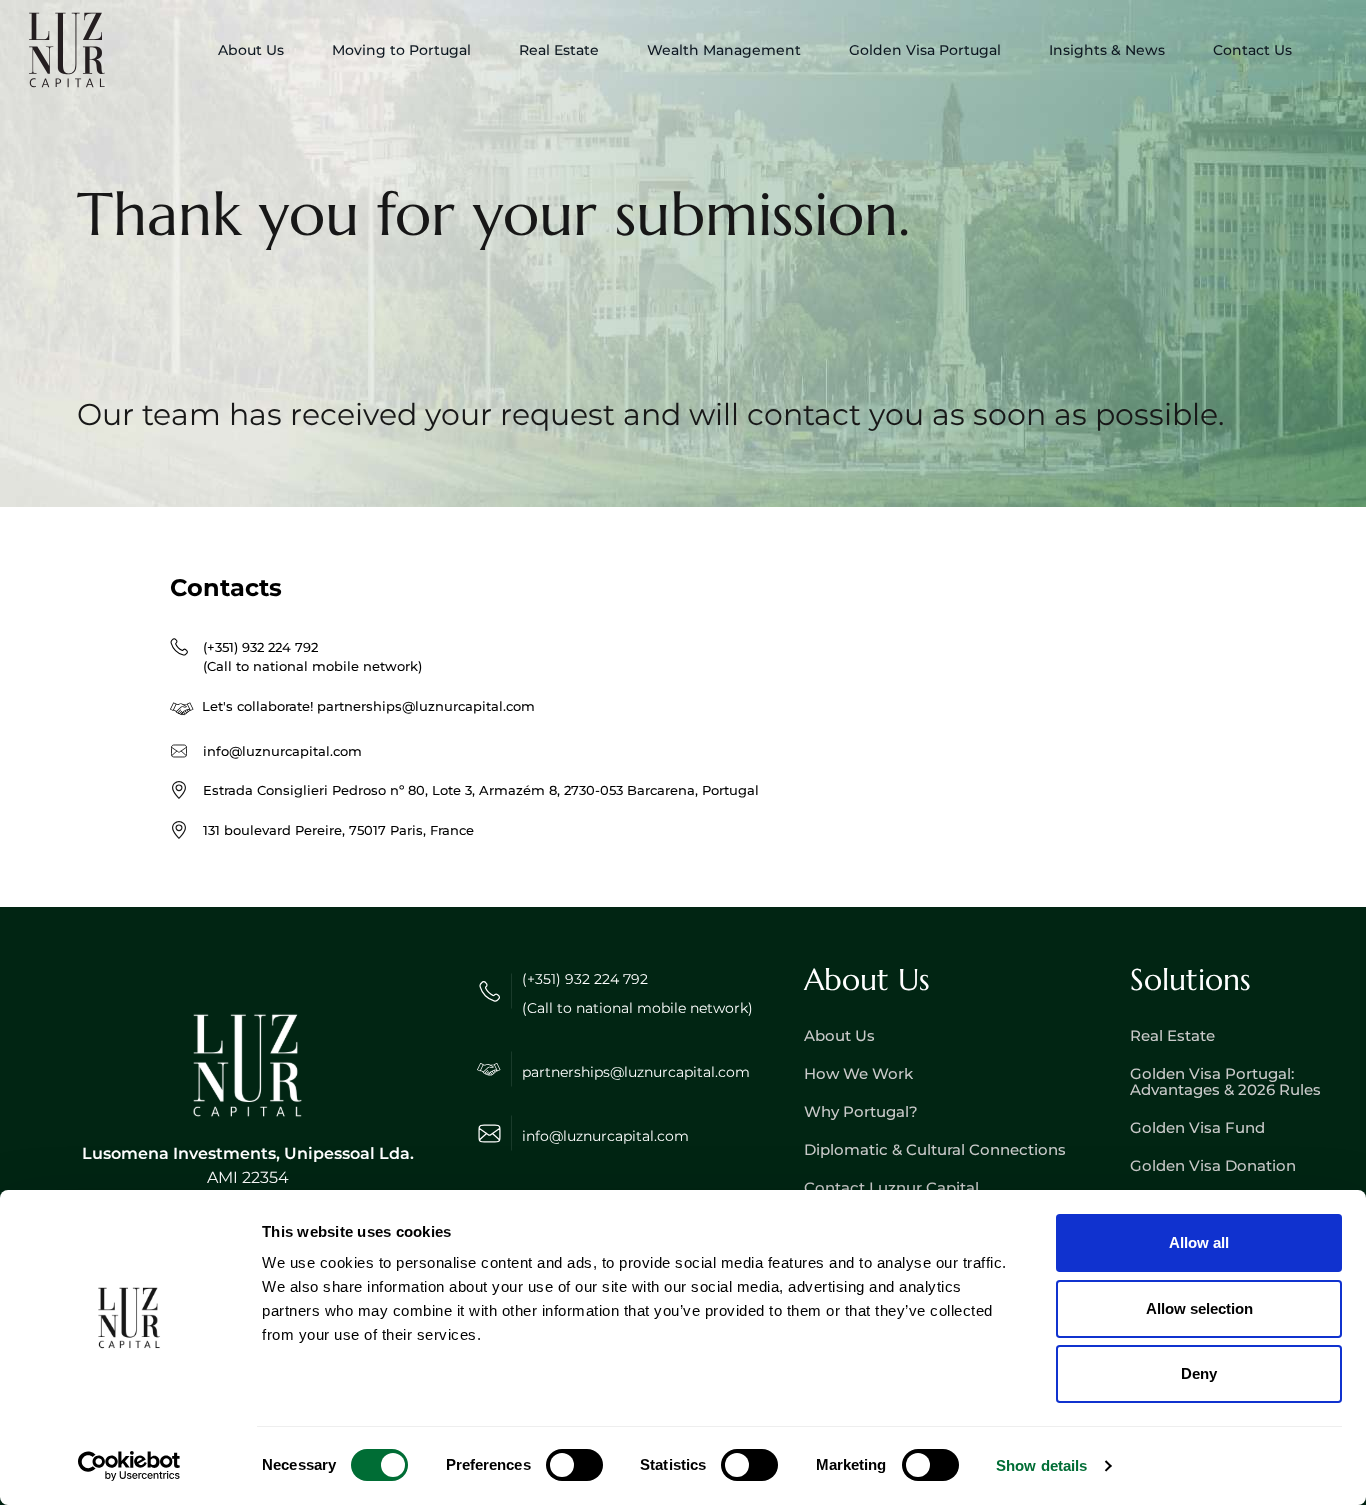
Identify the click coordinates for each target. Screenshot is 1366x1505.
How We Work (858, 1073)
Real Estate (1172, 1035)
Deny (1199, 1373)
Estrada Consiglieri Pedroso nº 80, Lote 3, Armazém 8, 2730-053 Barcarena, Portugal (481, 790)
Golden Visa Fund (1197, 1127)
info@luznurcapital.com (282, 751)
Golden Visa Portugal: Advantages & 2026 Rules (1225, 1081)
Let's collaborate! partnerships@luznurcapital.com (368, 706)
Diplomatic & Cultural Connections (935, 1149)
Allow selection (1199, 1308)
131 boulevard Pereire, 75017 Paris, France (338, 830)
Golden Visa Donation (1213, 1165)
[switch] (574, 1465)
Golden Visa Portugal (925, 50)
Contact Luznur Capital (891, 1187)
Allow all (1199, 1242)
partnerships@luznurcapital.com (636, 1072)
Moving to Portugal (401, 50)
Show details (1041, 1465)
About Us (251, 50)
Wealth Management (724, 50)
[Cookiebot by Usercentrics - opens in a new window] (129, 1466)
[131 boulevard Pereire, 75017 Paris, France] (179, 830)
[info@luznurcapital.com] (179, 751)
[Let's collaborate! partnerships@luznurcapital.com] (182, 709)
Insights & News (1107, 50)
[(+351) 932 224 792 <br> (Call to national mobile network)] (179, 647)
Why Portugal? (861, 1111)
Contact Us (1252, 50)
